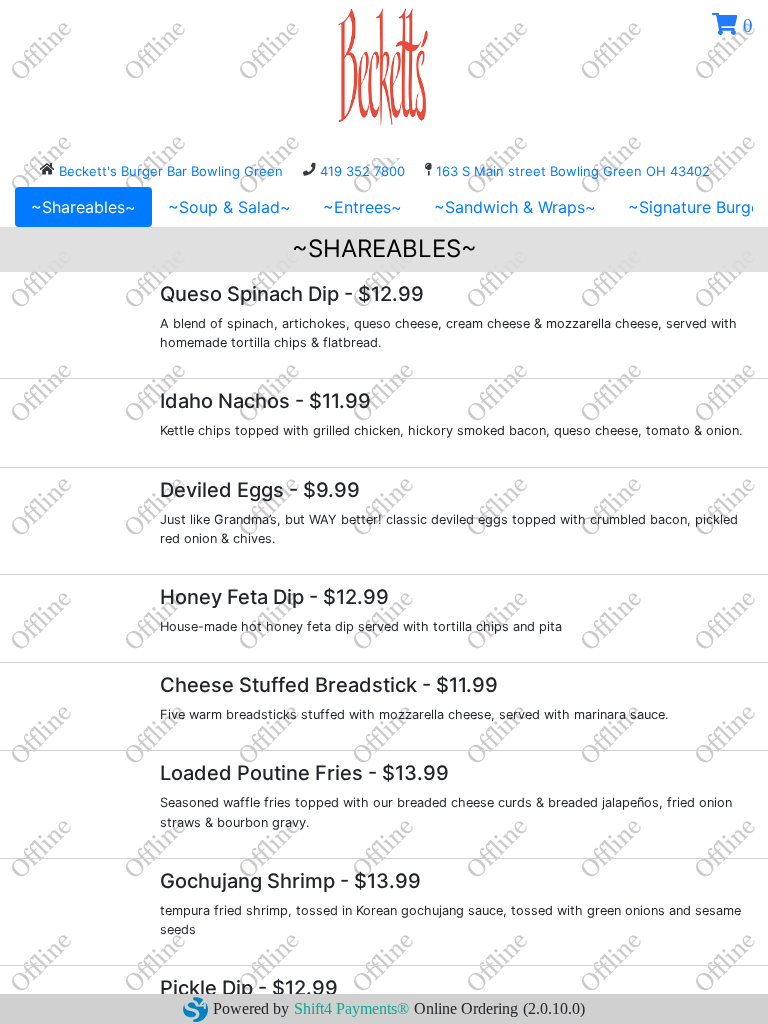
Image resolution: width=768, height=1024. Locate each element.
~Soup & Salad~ (229, 207)
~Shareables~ (83, 207)
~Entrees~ (362, 207)
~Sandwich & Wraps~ (515, 207)
